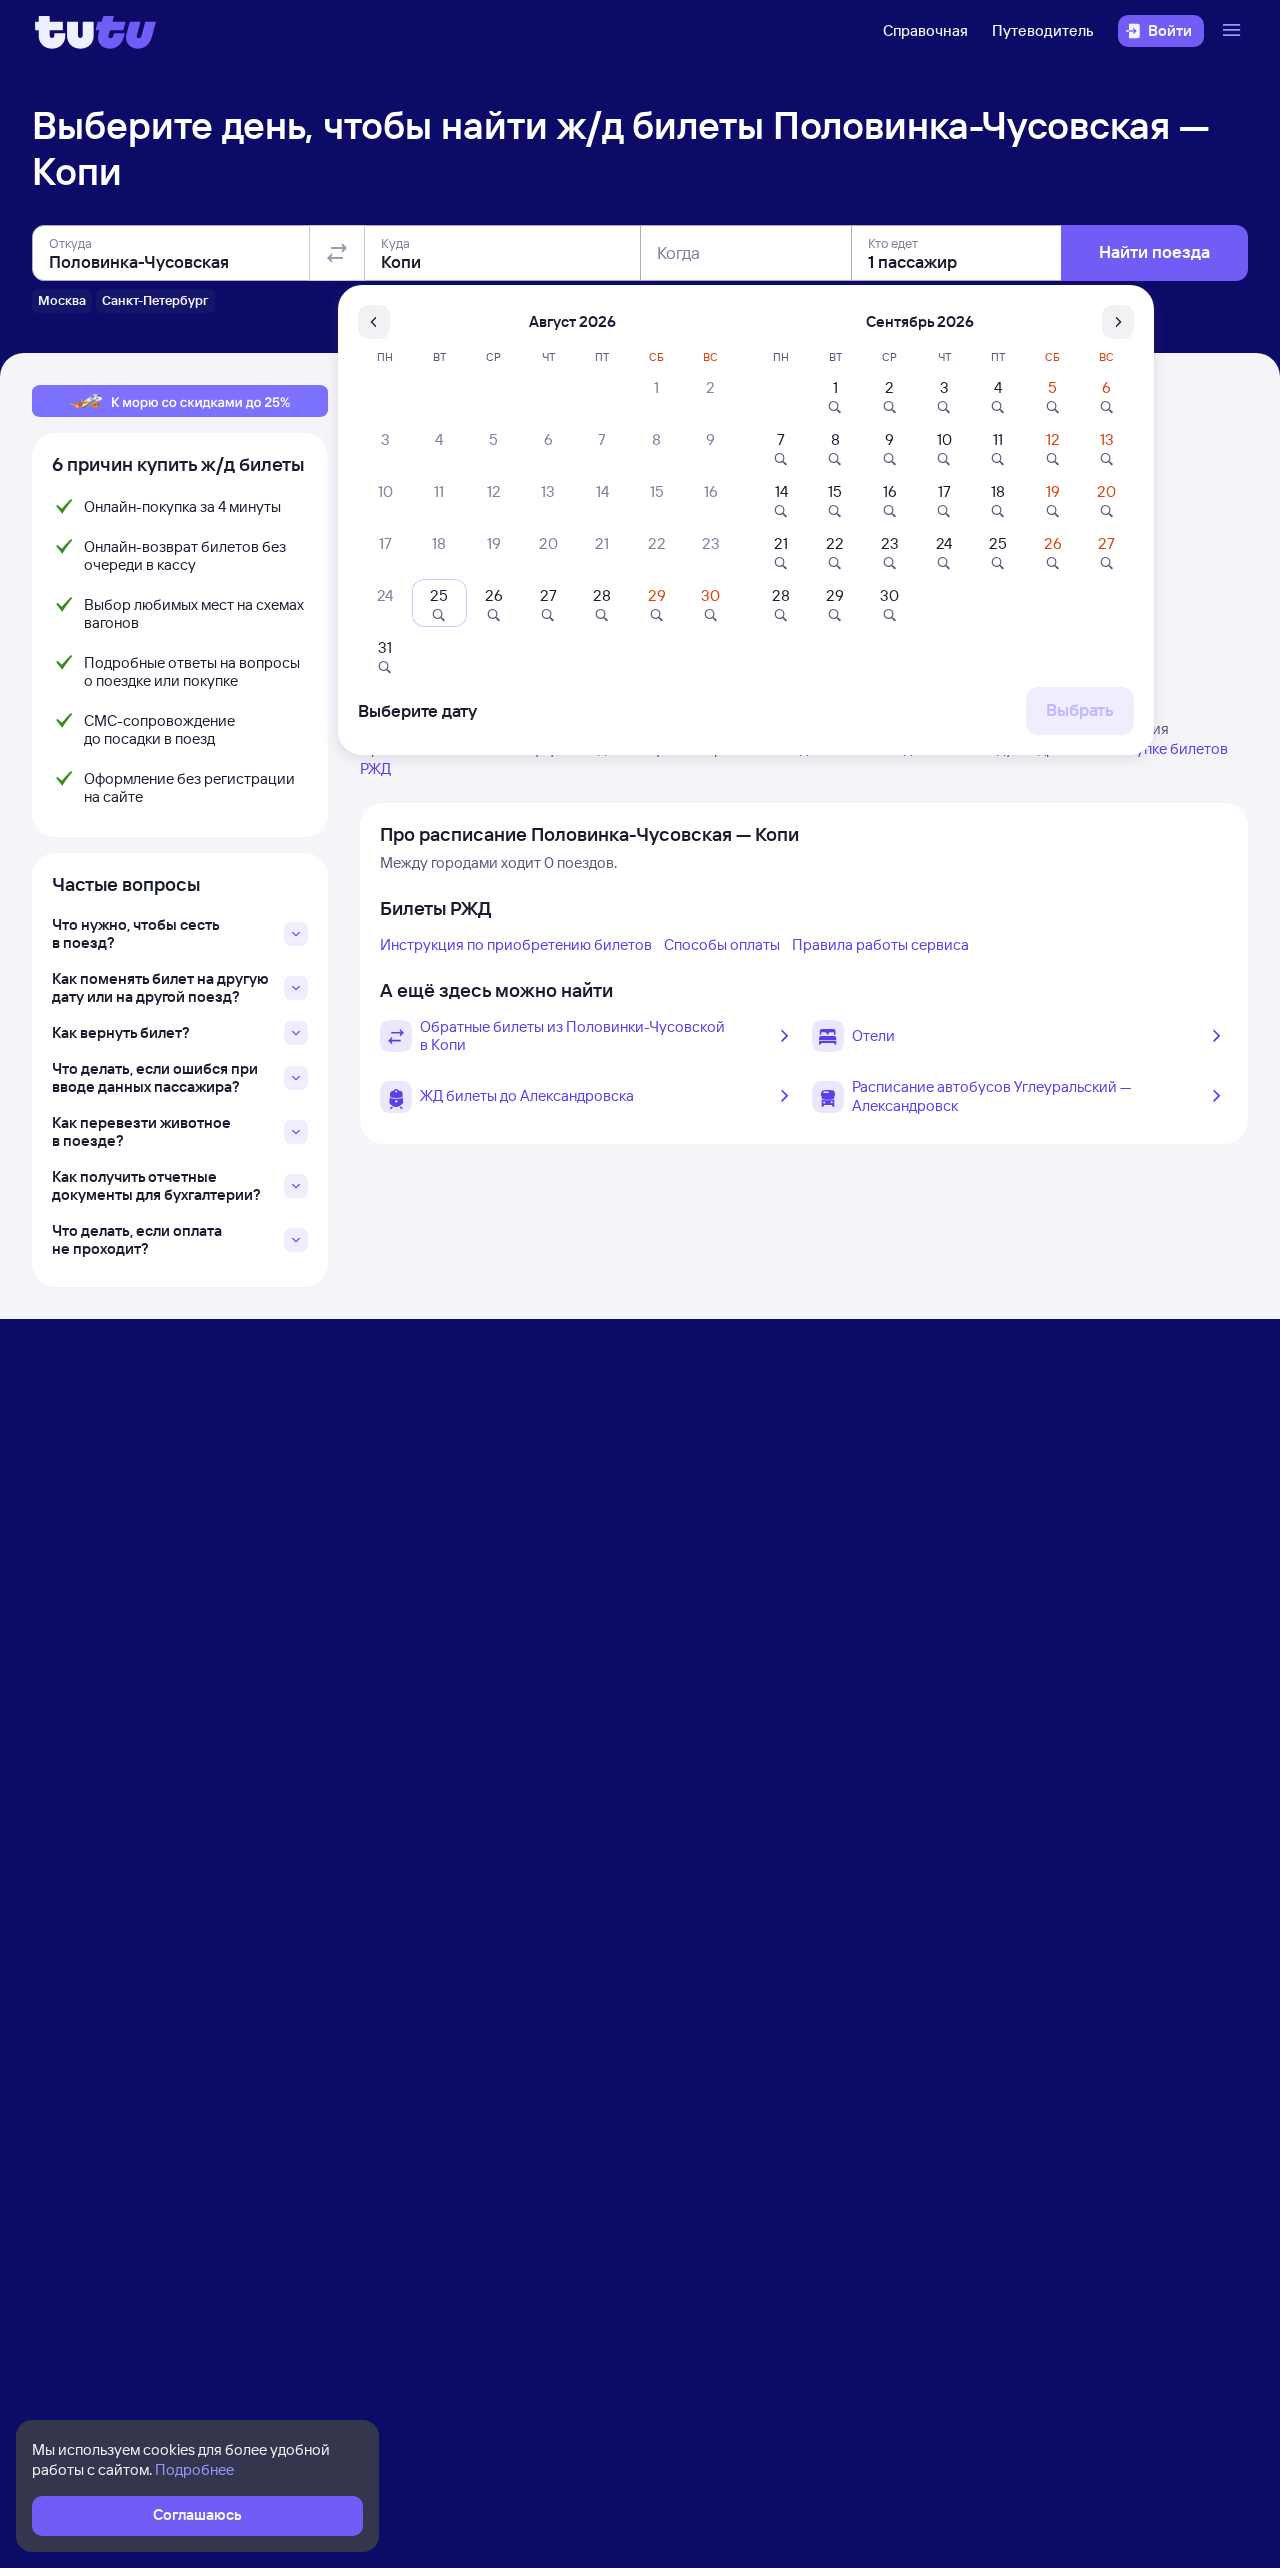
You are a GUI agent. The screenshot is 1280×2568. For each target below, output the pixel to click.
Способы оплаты (722, 944)
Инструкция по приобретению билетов (516, 944)
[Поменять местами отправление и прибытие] (337, 253)
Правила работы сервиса (880, 944)
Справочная (925, 30)
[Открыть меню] (1234, 31)
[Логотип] (95, 31)
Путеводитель (1043, 30)
